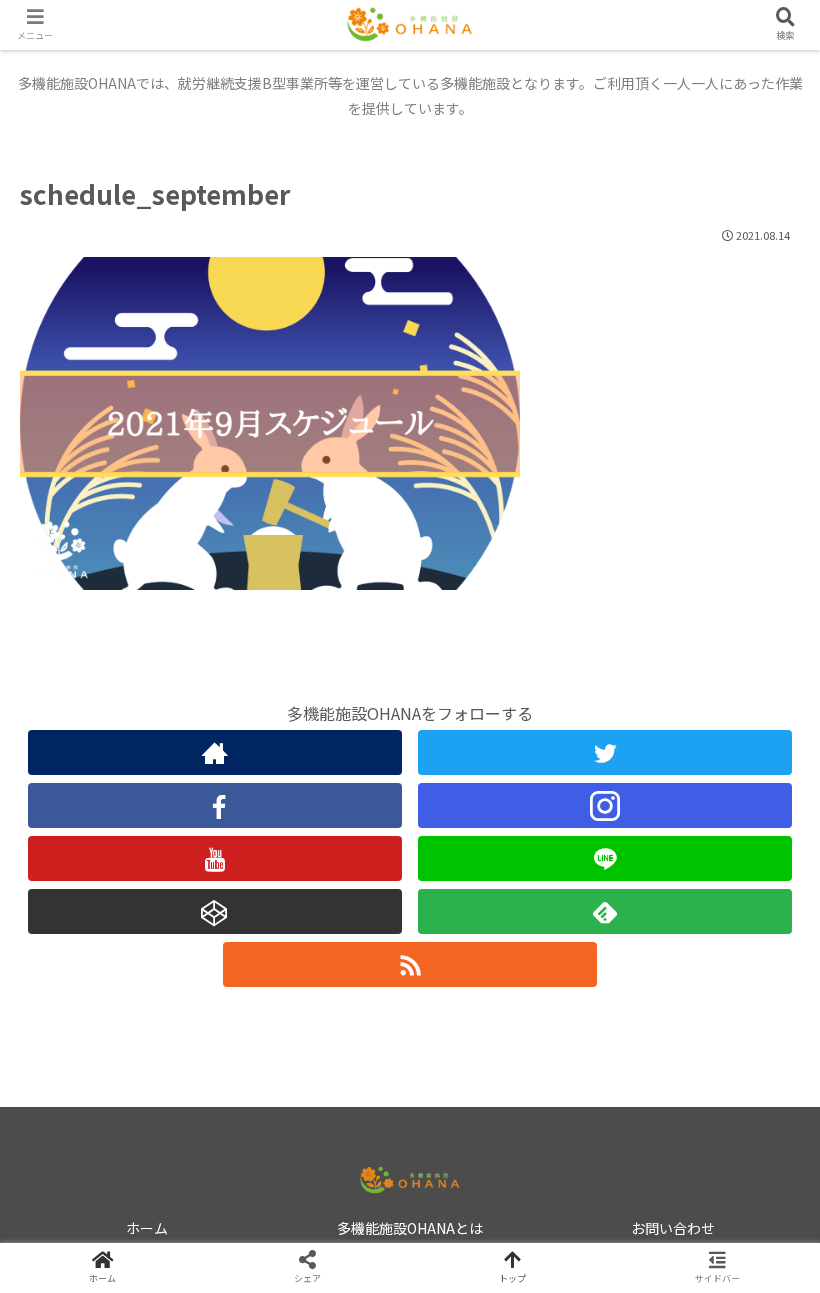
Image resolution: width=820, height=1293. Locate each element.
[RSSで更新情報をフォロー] (410, 964)
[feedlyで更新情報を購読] (605, 911)
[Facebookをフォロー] (215, 805)
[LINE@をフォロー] (605, 858)
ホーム (147, 1228)
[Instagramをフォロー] (605, 805)
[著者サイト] (215, 752)
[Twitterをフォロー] (605, 752)
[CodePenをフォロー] (215, 911)
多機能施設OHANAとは (410, 1228)
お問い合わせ (673, 1228)
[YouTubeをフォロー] (215, 858)
